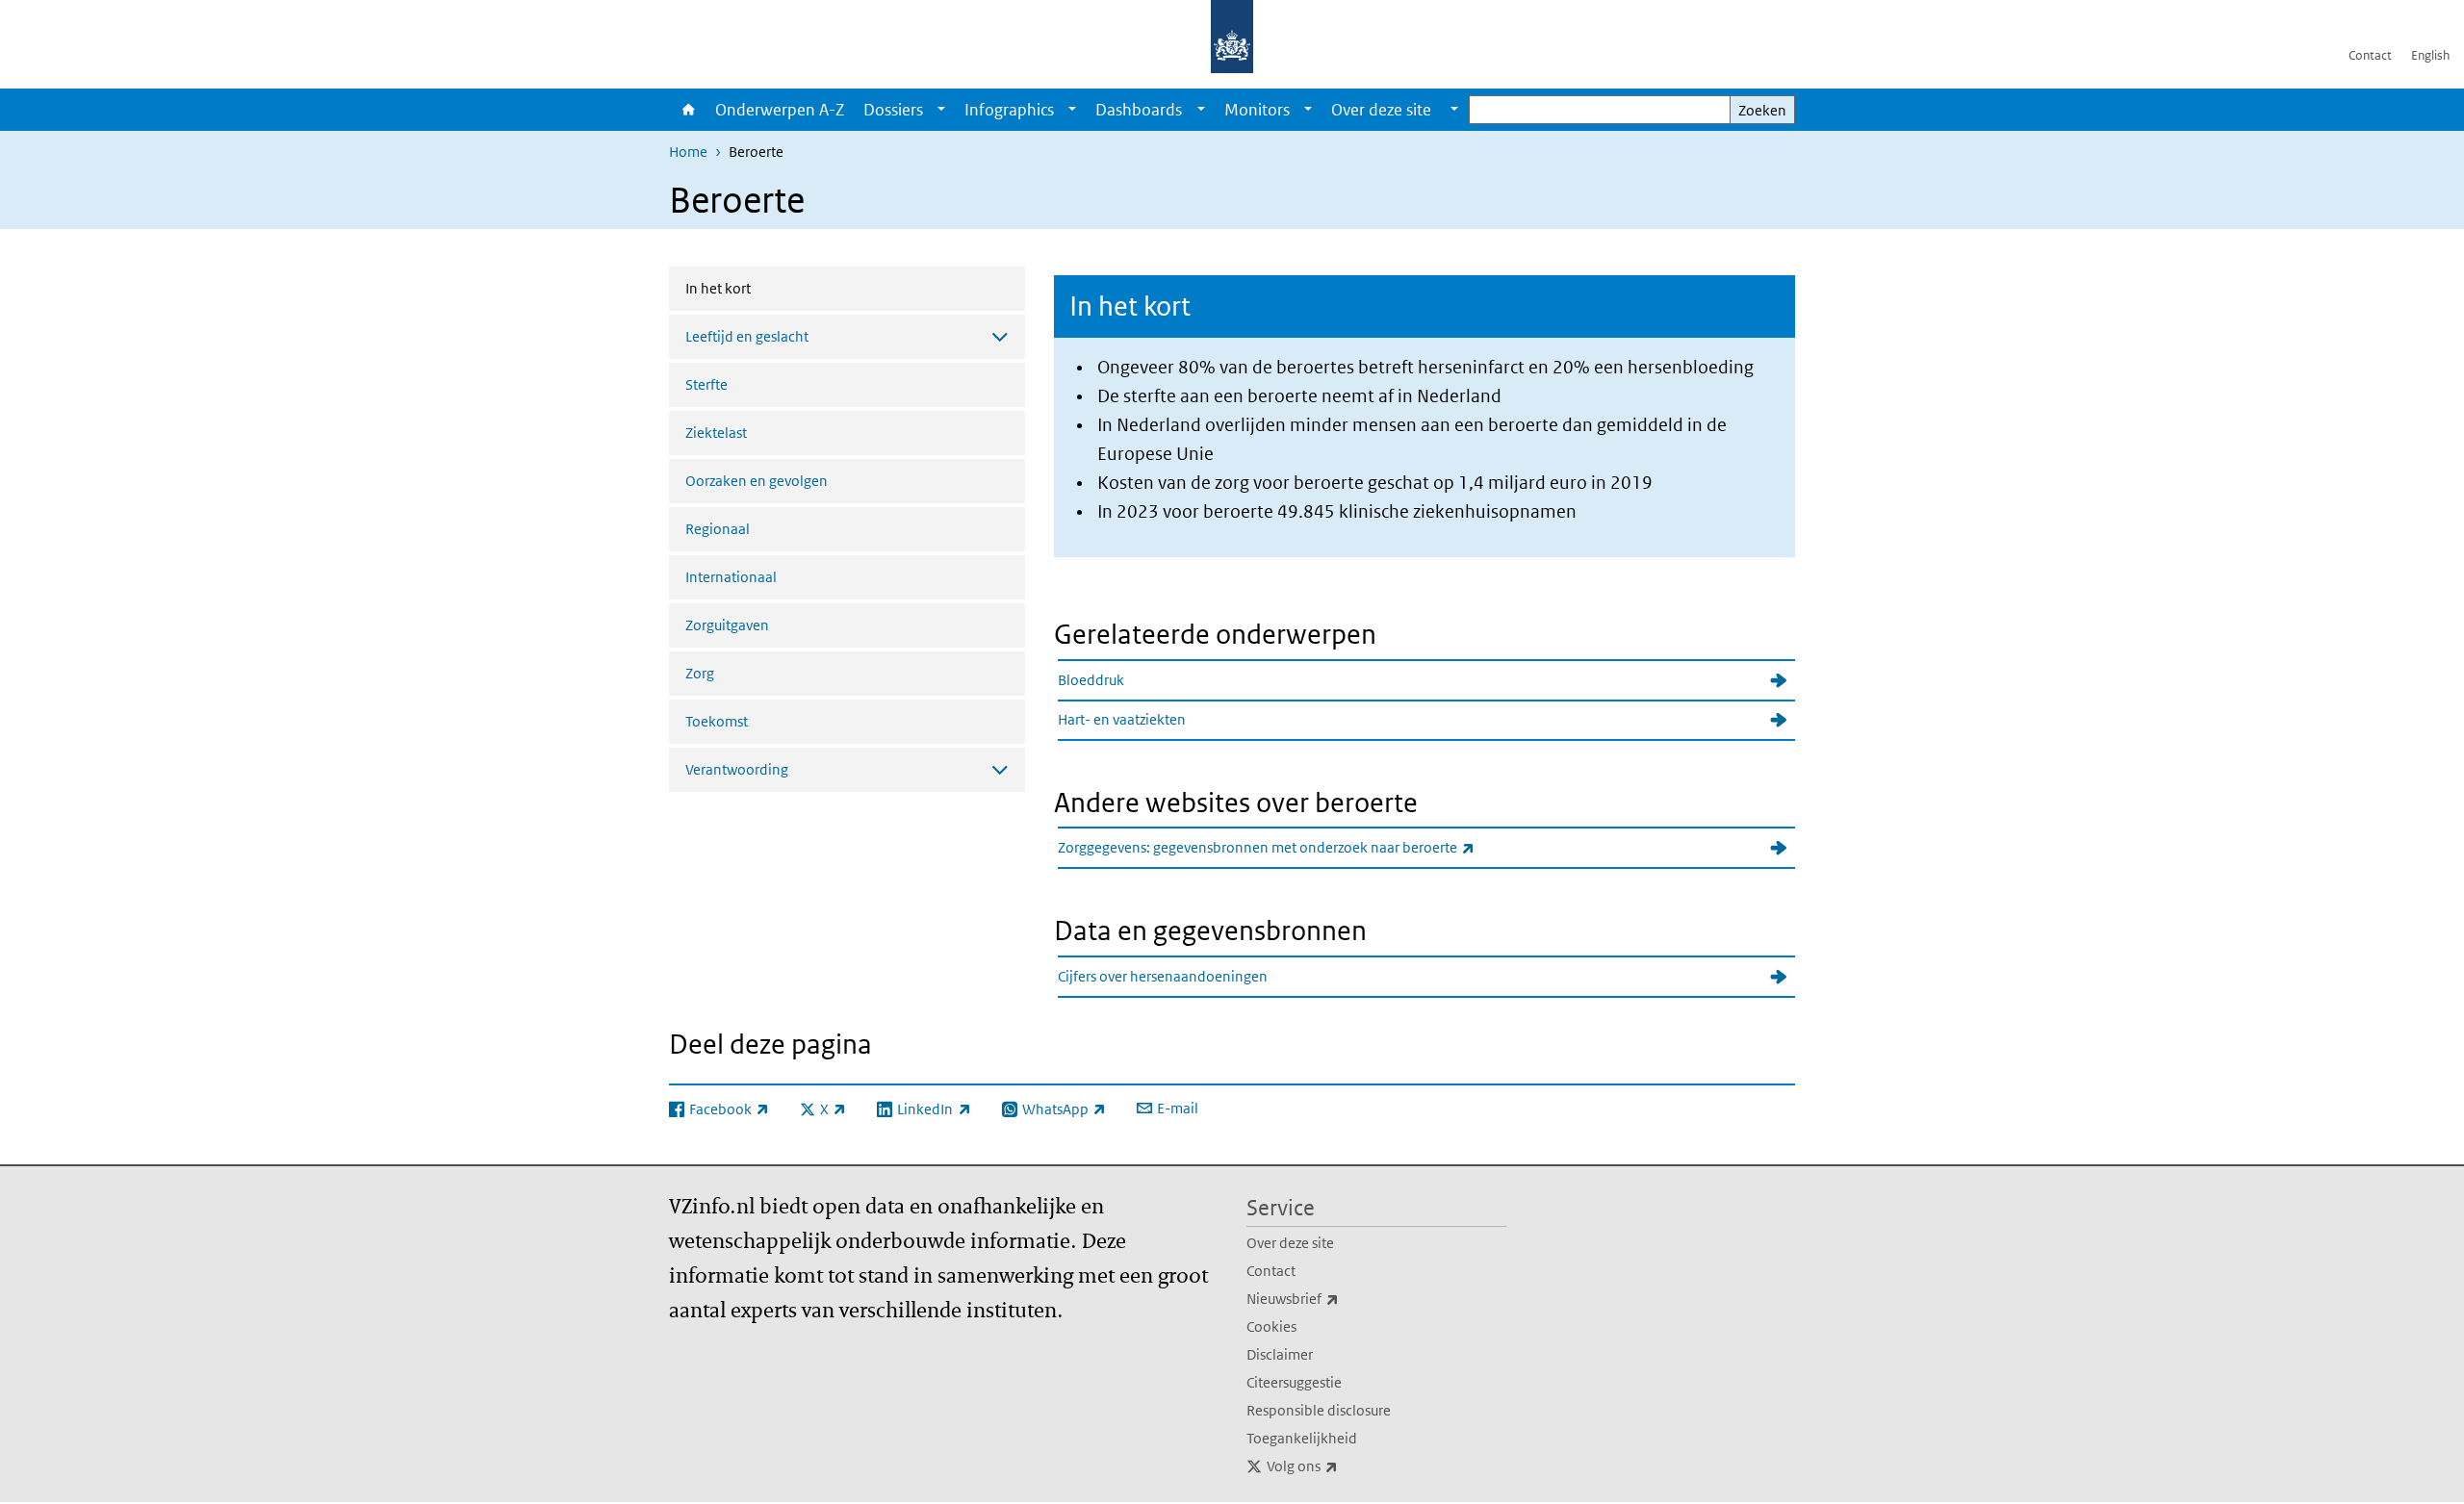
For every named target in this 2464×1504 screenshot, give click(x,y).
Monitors (1257, 110)
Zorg (700, 673)
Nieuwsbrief (1335, 1298)
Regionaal (718, 529)
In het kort (769, 288)
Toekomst (717, 721)
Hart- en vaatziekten (1122, 719)
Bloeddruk (1091, 680)
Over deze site (1290, 1243)
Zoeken (1762, 110)
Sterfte (706, 384)
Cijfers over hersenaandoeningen (1163, 976)
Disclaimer (1280, 1354)
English (2430, 55)
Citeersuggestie (1294, 1382)
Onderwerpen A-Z (780, 110)
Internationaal (731, 577)
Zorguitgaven (727, 625)
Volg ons (1345, 1466)
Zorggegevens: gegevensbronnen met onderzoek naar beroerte (1309, 847)
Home (687, 110)
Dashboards (1139, 110)
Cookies (1271, 1326)
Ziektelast (716, 433)
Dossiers (893, 110)
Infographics (1009, 110)
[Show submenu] (941, 110)
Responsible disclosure (1319, 1410)
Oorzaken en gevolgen (757, 481)
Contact (2370, 55)
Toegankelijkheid (1302, 1438)
